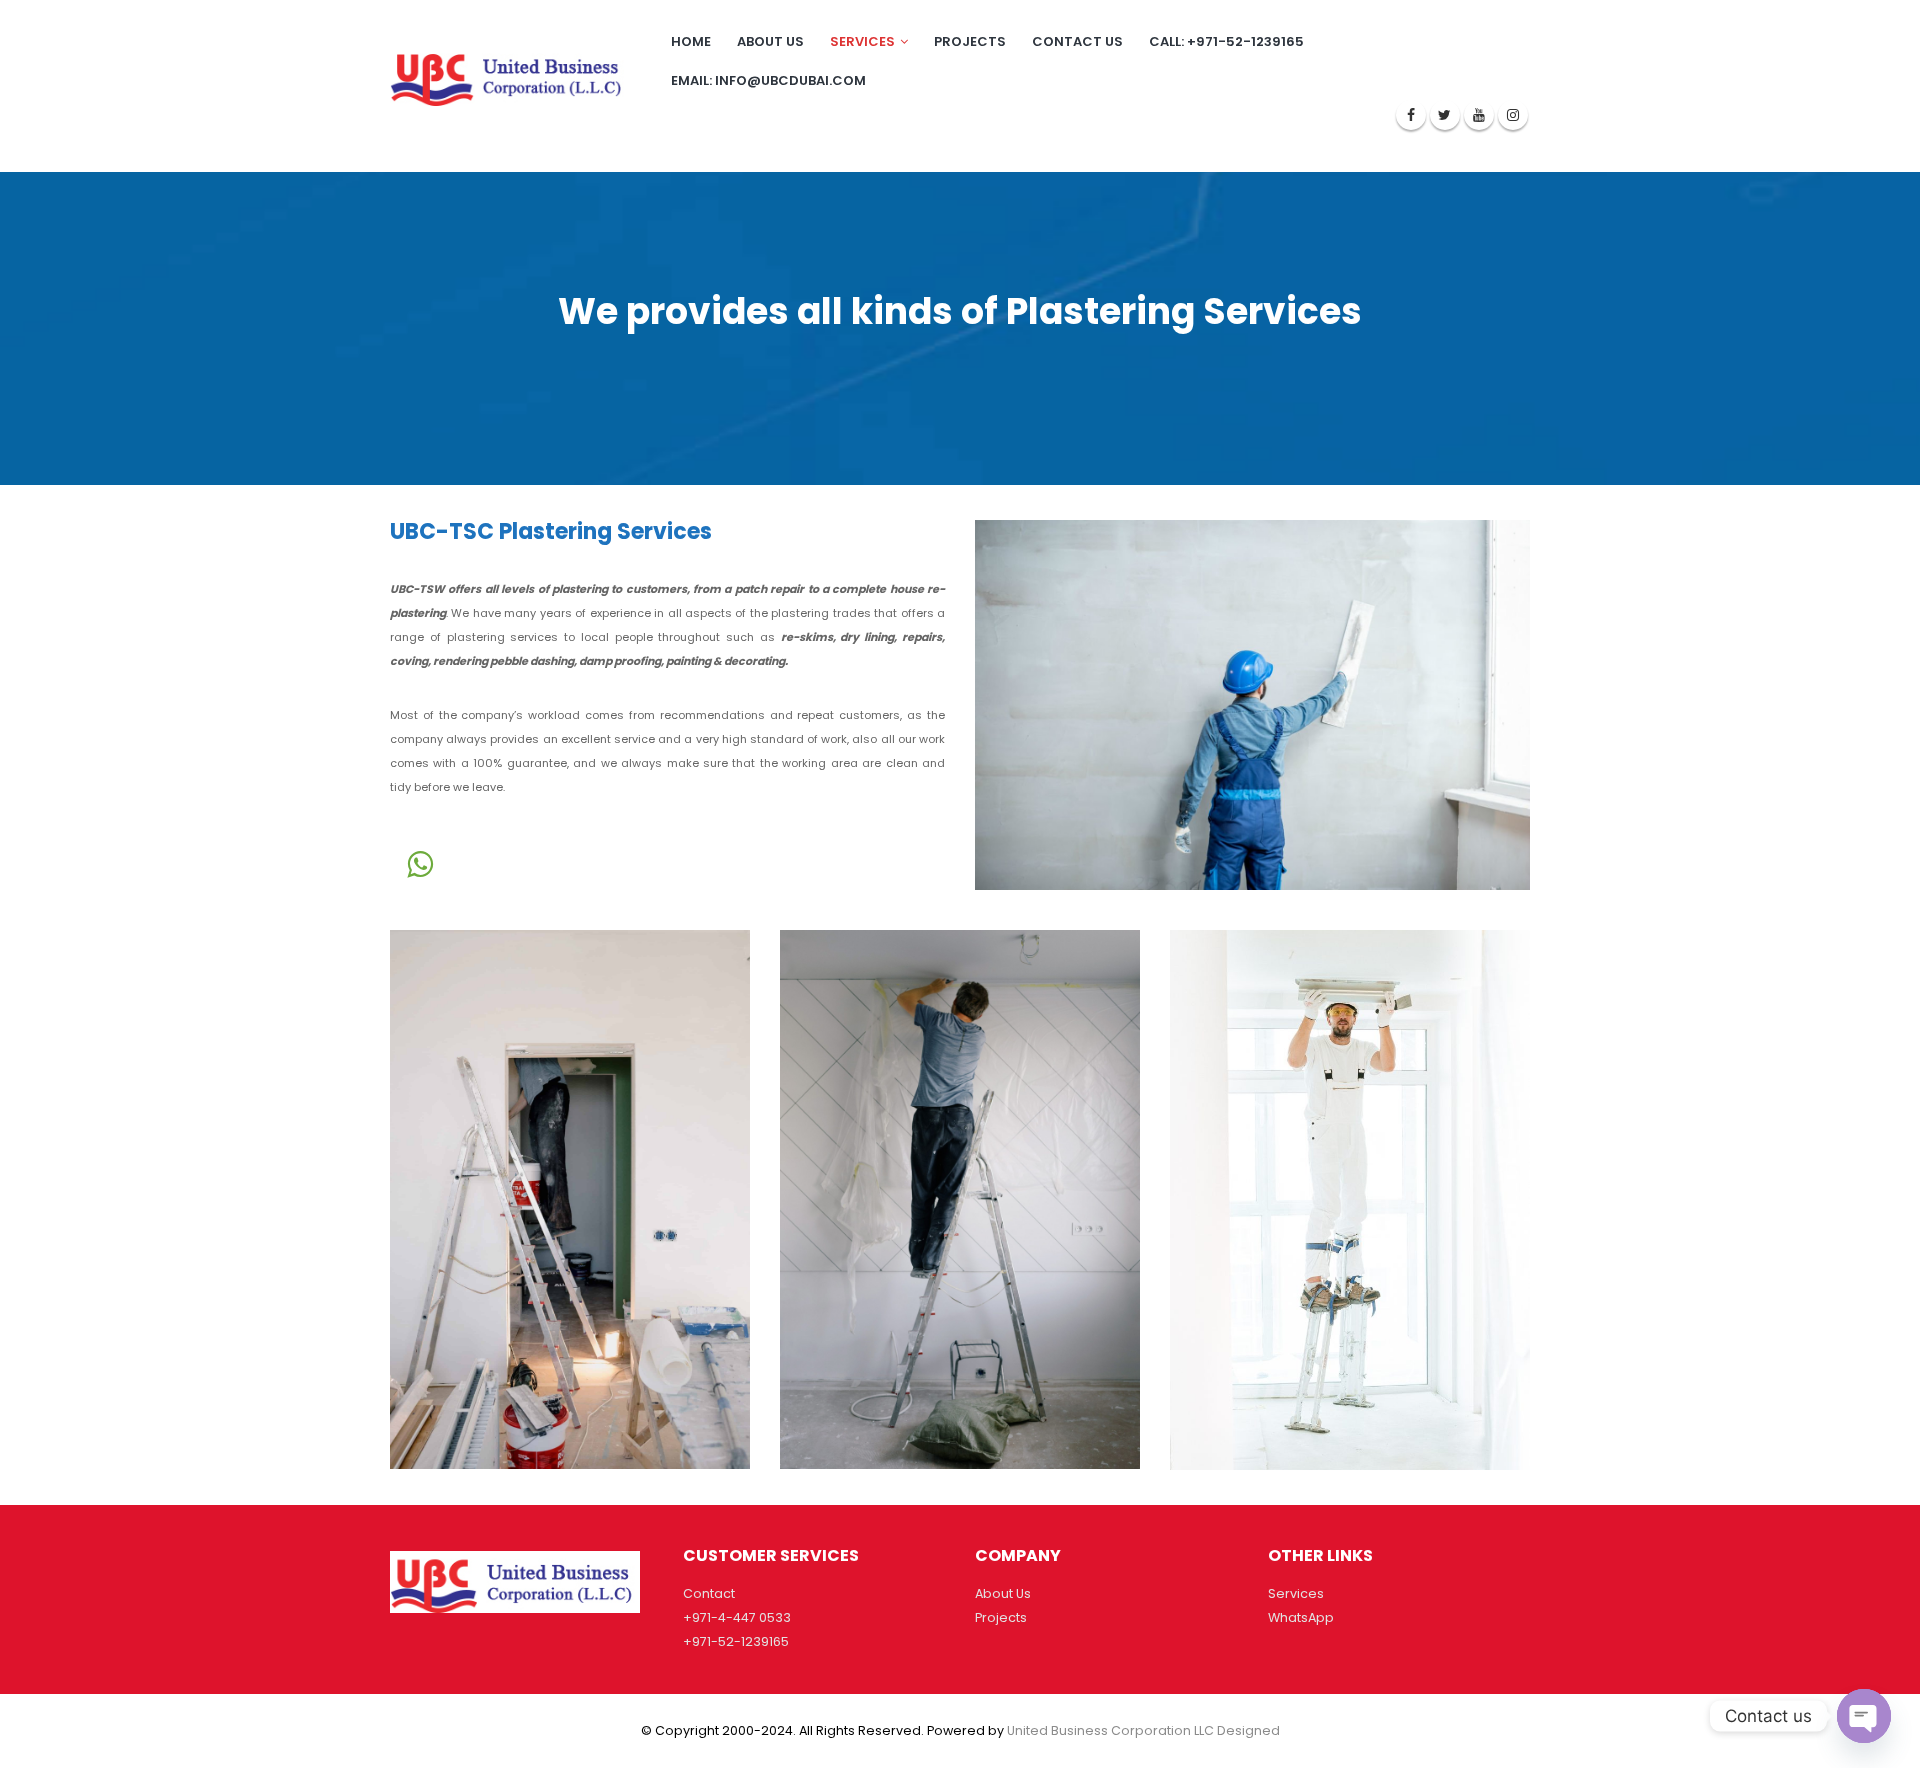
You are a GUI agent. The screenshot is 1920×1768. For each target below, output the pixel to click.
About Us (1003, 1593)
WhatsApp (1301, 1617)
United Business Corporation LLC (1110, 1730)
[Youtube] (1479, 115)
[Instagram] (1513, 115)
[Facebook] (1411, 115)
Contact (709, 1593)
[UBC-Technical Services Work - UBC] (509, 75)
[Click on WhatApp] (420, 864)
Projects (970, 41)
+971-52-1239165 (736, 1641)
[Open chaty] (1864, 1716)
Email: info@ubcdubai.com (768, 80)
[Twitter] (1445, 115)
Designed (1248, 1730)
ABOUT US (770, 41)
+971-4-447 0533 (737, 1617)
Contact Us (1077, 41)
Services (862, 41)
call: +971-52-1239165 (1226, 41)
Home (691, 41)
